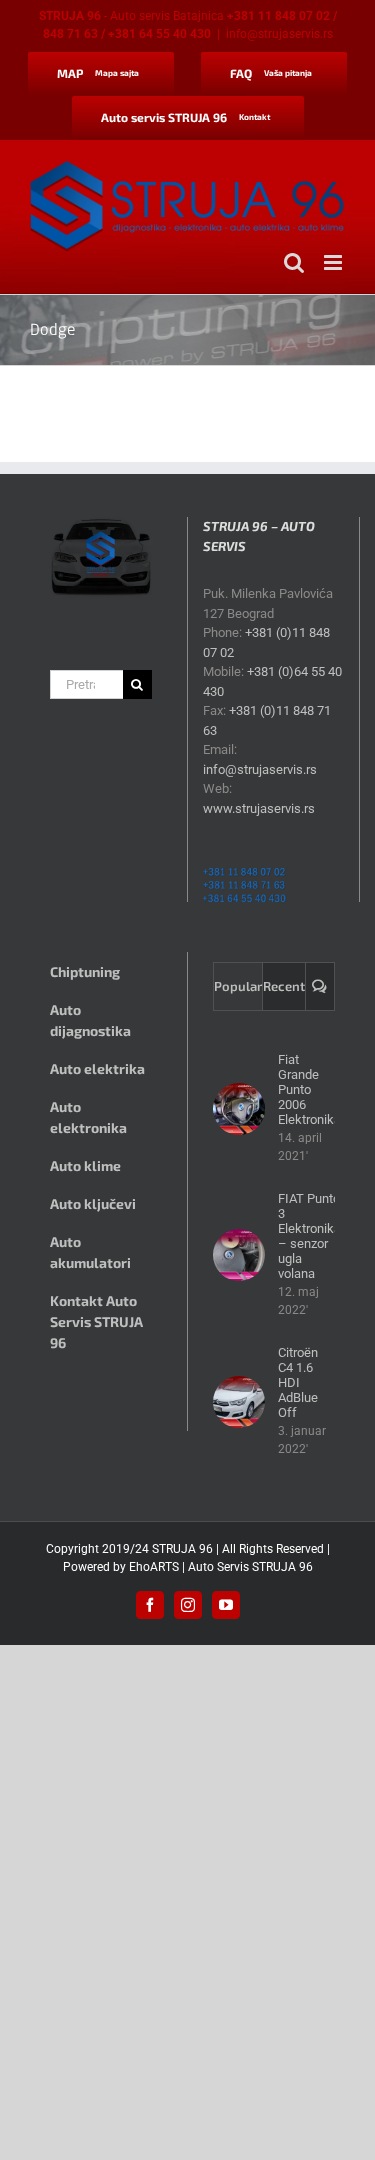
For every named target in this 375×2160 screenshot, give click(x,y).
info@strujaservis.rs (279, 34)
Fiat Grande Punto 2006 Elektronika (309, 1089)
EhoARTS (154, 1567)
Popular (238, 986)
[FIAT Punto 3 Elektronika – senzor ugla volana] (239, 1255)
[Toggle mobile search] (294, 262)
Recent (284, 986)
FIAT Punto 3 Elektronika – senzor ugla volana (309, 1236)
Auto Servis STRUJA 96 (250, 1567)
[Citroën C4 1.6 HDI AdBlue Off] (239, 1402)
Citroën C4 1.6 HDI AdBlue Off (298, 1382)
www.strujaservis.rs (259, 808)
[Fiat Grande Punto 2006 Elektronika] (239, 1109)
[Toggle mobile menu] (334, 262)
